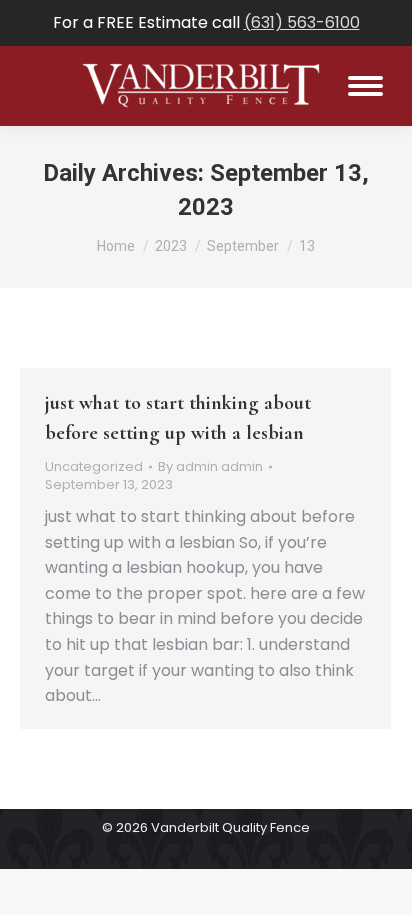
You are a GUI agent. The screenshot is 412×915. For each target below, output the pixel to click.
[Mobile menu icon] (365, 86)
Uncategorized (94, 466)
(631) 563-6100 (302, 22)
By (210, 467)
